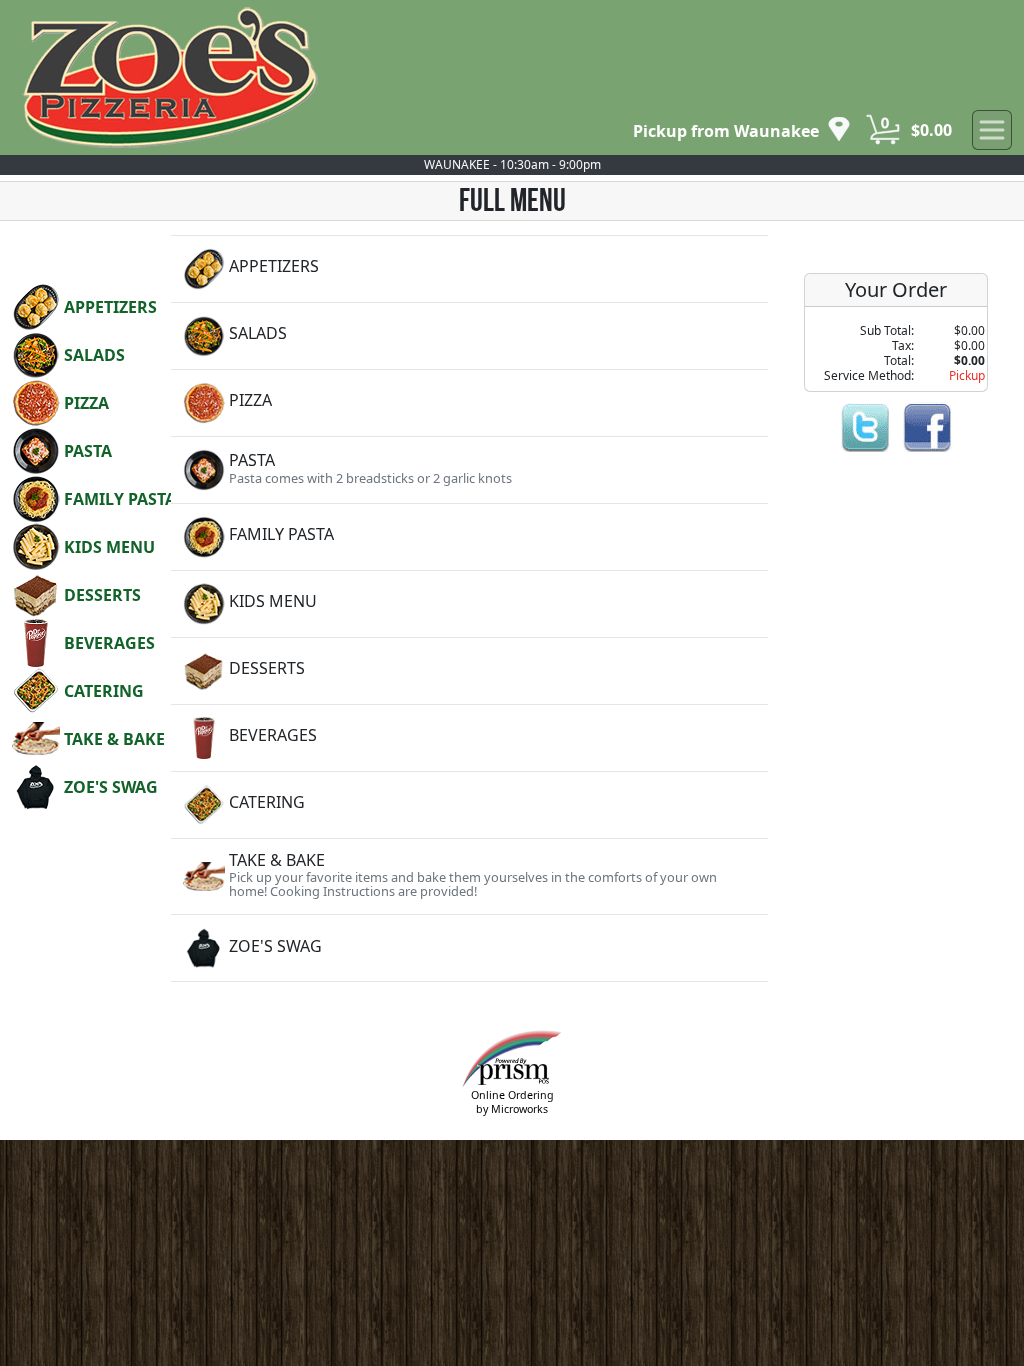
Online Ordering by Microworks (512, 1101)
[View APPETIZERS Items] (469, 269)
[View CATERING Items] (469, 805)
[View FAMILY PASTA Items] (469, 537)
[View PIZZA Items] (469, 403)
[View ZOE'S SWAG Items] (469, 948)
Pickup (967, 375)
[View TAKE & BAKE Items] (469, 876)
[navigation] (742, 130)
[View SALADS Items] (469, 336)
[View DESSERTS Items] (469, 671)
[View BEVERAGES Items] (469, 738)
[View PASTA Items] (469, 470)
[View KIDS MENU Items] (469, 604)
